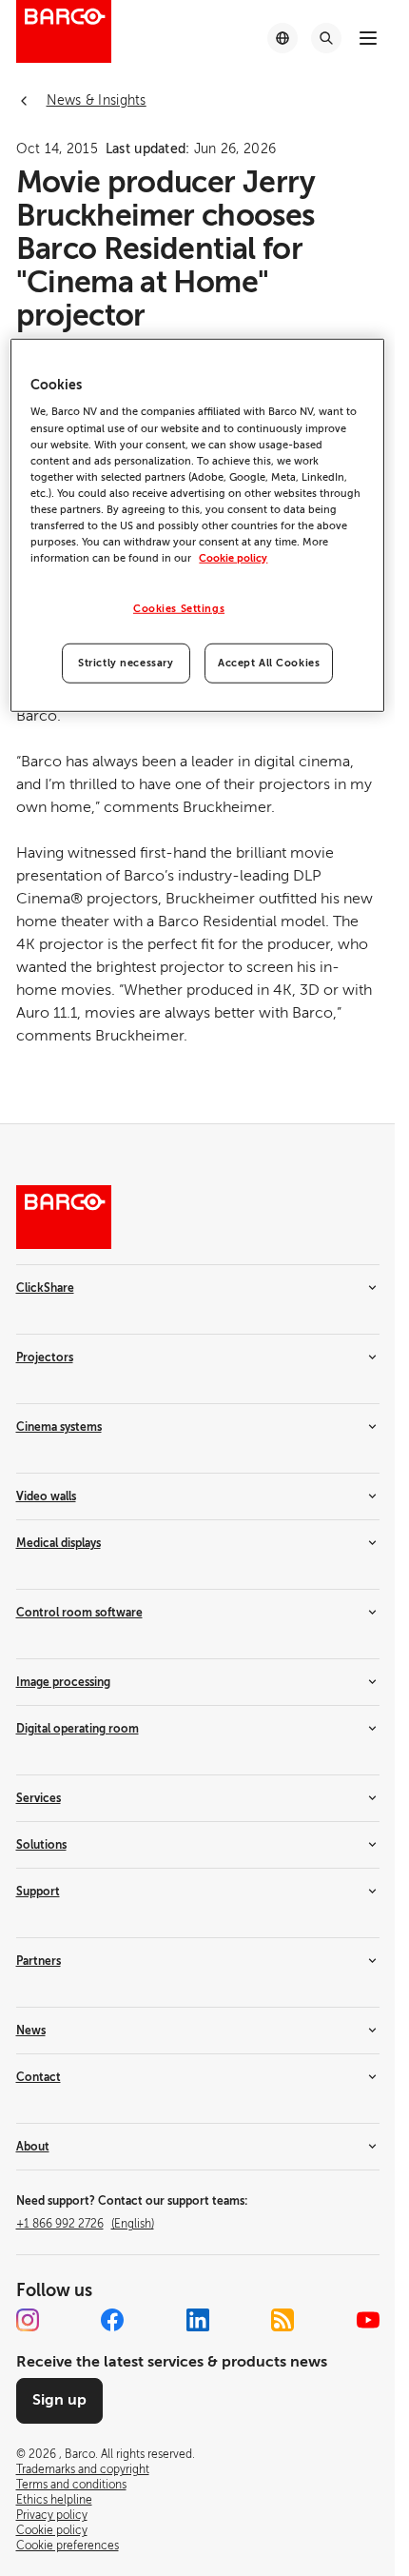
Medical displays (58, 1543)
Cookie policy (233, 558)
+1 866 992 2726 (85, 2224)
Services (39, 1798)
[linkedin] (198, 2320)
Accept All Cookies (269, 663)
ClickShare (45, 1288)
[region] (197, 525)
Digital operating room (78, 1729)
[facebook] (112, 2320)
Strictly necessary (126, 663)
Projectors (45, 1357)
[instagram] (28, 2320)
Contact (39, 2077)
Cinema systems (59, 1427)
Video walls (46, 1496)
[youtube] (368, 2320)
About (33, 2147)
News (31, 2031)
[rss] (282, 2320)
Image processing (63, 1682)
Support (38, 1892)
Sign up (59, 2400)
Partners (39, 1961)
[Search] (326, 38)
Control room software (79, 1613)
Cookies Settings (179, 609)
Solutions (41, 1845)
